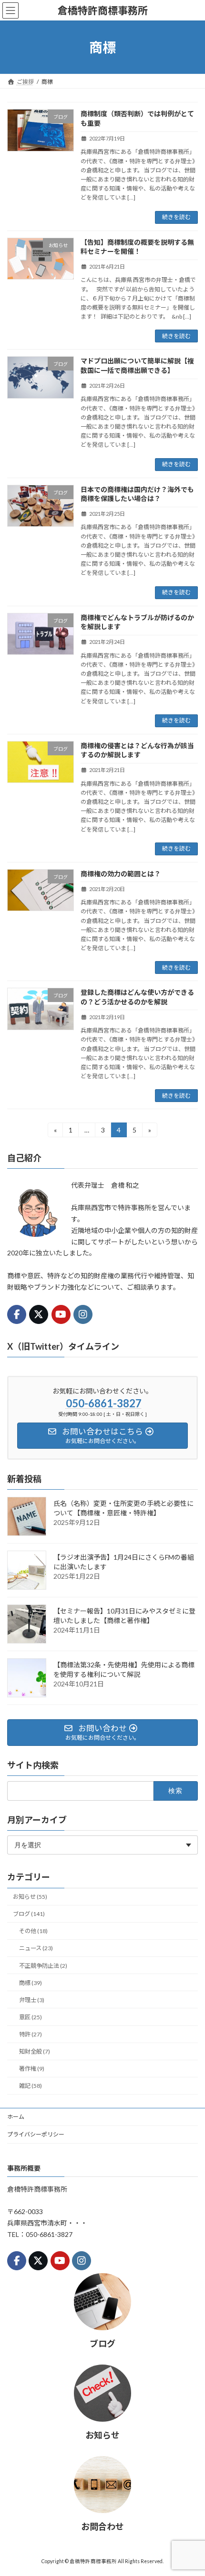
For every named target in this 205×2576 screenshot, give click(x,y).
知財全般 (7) (35, 2052)
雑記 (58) (31, 2086)
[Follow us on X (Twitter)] (39, 1314)
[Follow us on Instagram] (83, 1314)
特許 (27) (31, 2034)
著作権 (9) (32, 2069)
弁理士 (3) (32, 2000)
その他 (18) (33, 1931)
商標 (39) (31, 1983)
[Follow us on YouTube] (61, 1314)
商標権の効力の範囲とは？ (121, 874)
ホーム (16, 2117)
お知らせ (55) (30, 1897)
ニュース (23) (36, 1949)
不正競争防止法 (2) (43, 1966)
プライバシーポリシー (36, 2134)
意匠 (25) (31, 2017)
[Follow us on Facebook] (17, 1314)
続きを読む (176, 217)
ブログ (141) (29, 1914)
